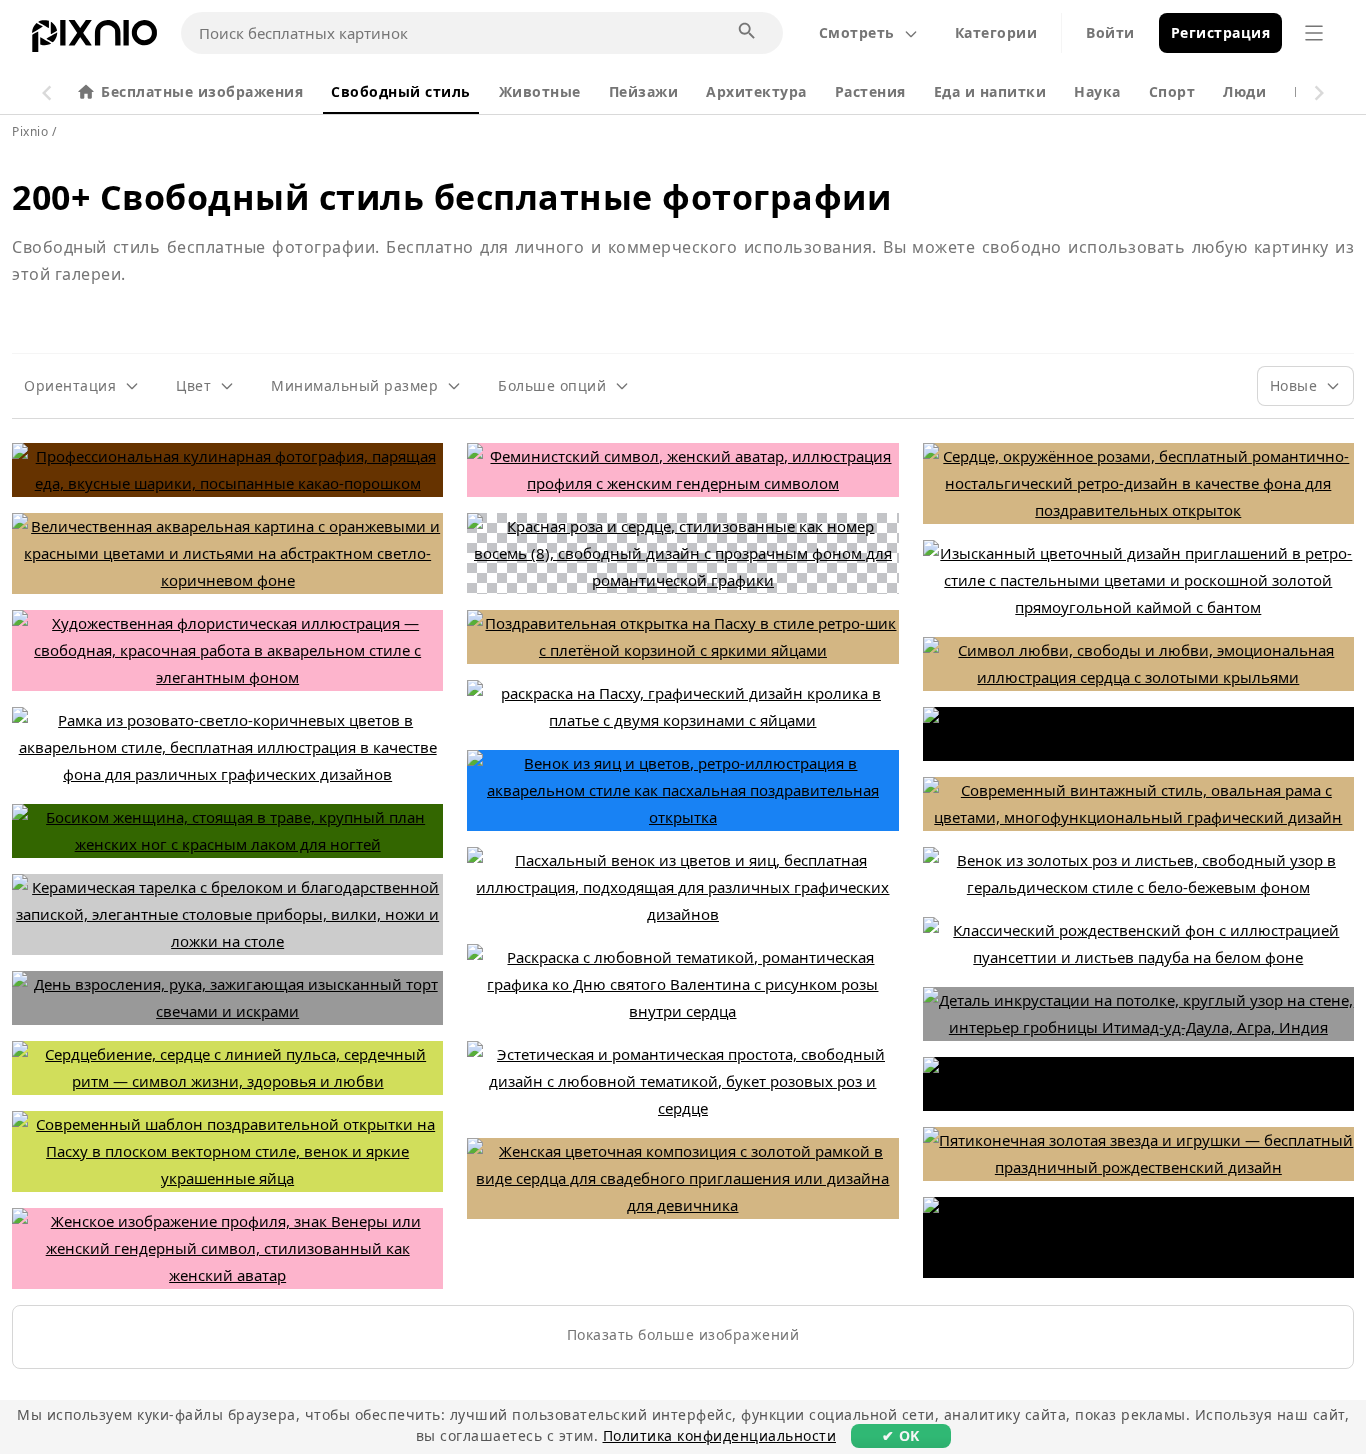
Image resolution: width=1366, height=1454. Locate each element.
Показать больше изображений (683, 1334)
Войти (1110, 32)
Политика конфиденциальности (720, 1435)
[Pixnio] (94, 40)
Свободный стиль (401, 91)
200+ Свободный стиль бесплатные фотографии (451, 197)
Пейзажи (644, 91)
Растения (870, 91)
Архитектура (756, 91)
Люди (1244, 91)
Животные (540, 91)
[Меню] (1314, 33)
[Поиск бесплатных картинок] (748, 32)
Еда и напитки (990, 91)
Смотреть (857, 32)
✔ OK (901, 1435)
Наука (1097, 91)
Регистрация (1221, 32)
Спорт (1172, 91)
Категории (996, 32)
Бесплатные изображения (202, 91)
